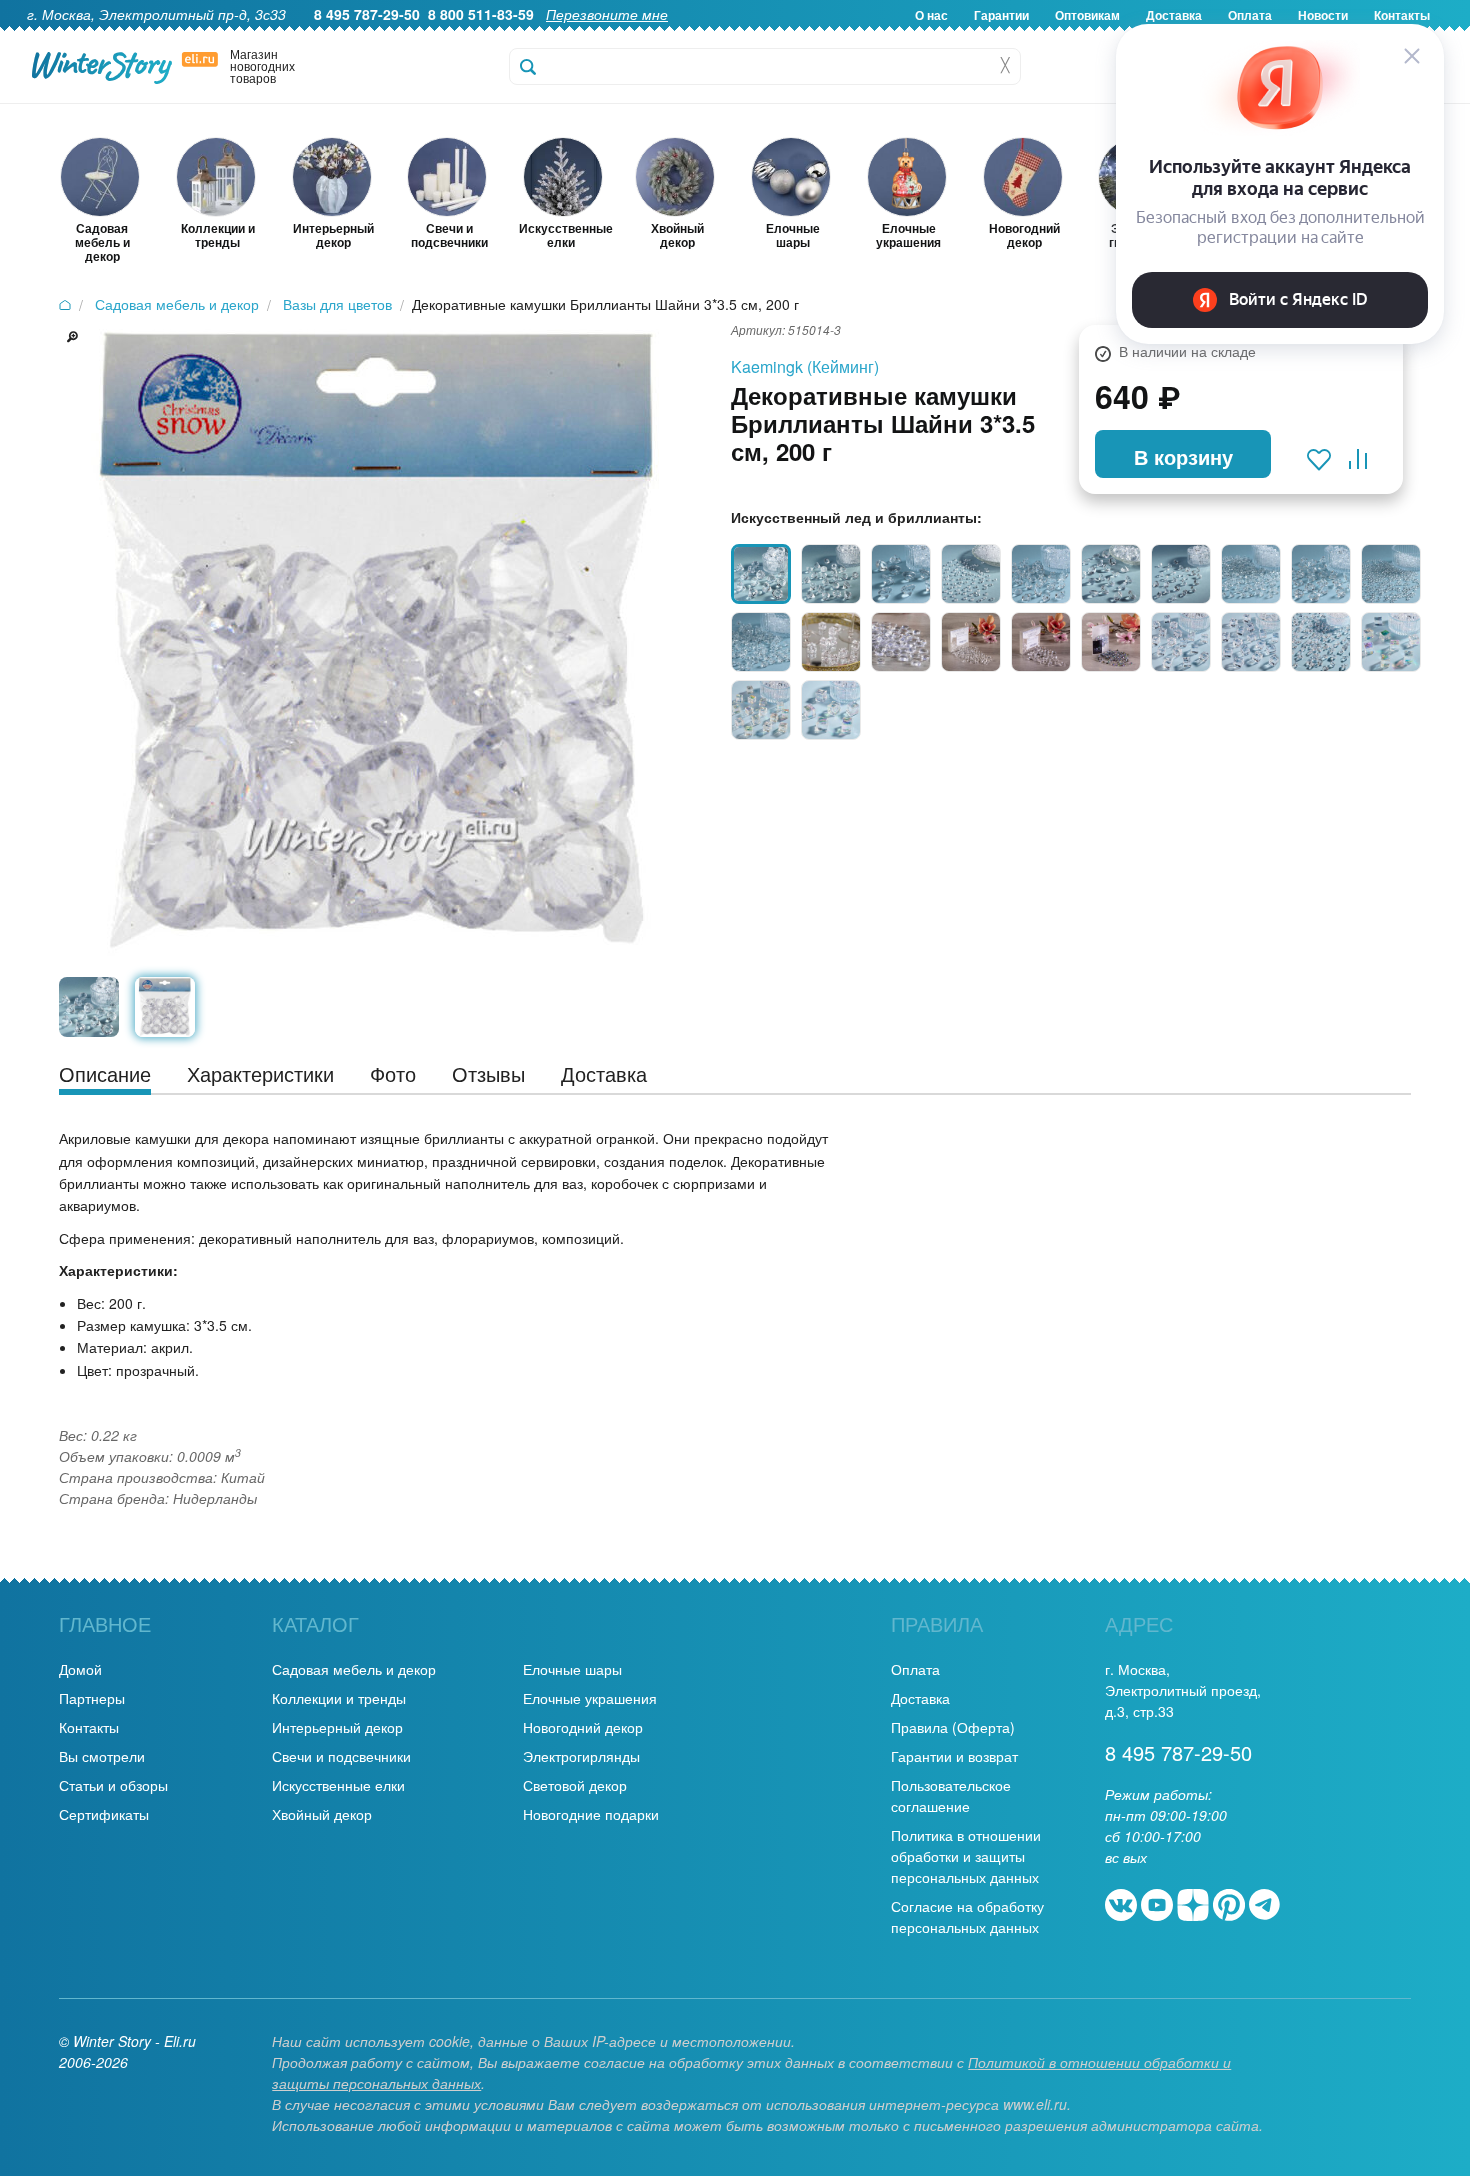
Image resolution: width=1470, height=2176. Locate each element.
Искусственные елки (338, 1785)
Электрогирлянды (581, 1756)
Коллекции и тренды (339, 1698)
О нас (931, 15)
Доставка (920, 1698)
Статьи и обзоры (113, 1785)
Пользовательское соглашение (951, 1795)
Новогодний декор (583, 1727)
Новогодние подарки (591, 1814)
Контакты (89, 1727)
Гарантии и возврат (954, 1756)
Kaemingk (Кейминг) (805, 366)
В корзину (1183, 456)
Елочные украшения (590, 1698)
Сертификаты (104, 1814)
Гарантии (1001, 15)
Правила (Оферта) (953, 1727)
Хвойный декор (322, 1814)
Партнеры (92, 1698)
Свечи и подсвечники (341, 1756)
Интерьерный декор (337, 1727)
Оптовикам (1087, 15)
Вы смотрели (102, 1756)
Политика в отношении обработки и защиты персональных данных (966, 1856)
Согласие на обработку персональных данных (967, 1916)
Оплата (915, 1669)
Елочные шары (572, 1669)
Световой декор (575, 1785)
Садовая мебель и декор (354, 1669)
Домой (80, 1669)
